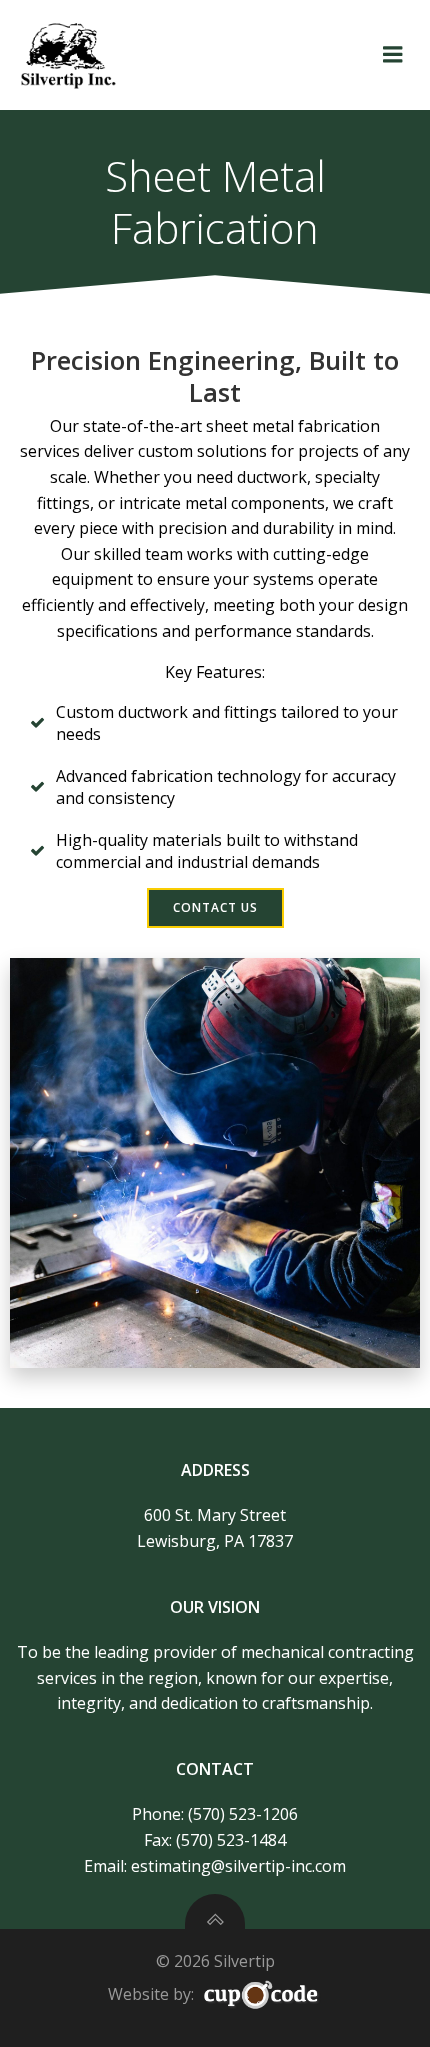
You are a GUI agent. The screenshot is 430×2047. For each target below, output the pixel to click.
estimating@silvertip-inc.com (238, 1866)
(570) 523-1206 (243, 1814)
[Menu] (393, 55)
